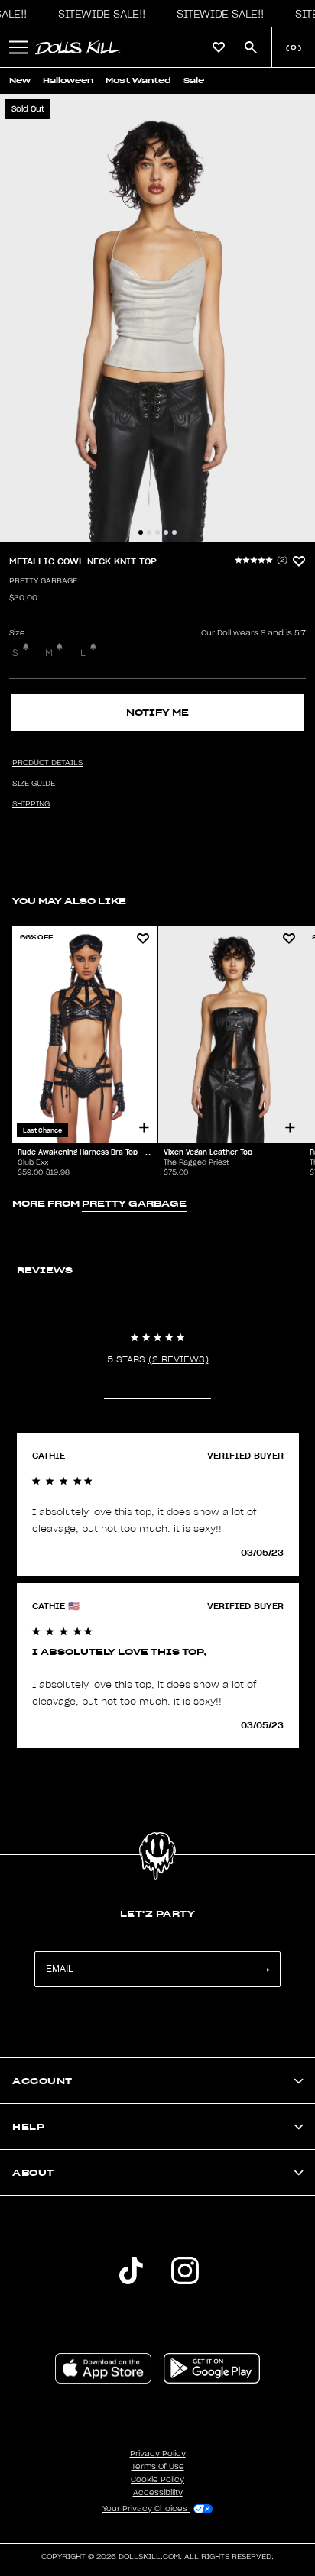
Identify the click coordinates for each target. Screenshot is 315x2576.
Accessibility (158, 2493)
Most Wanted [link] (138, 81)
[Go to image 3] (157, 532)
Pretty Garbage (43, 581)
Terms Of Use (158, 2467)
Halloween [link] (68, 81)
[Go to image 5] (174, 532)
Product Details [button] (47, 763)
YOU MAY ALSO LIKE (69, 901)
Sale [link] (194, 81)
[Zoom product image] (157, 318)
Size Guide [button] (34, 784)
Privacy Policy (158, 2454)
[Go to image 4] (166, 532)
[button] (98, 14)
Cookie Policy (157, 2480)
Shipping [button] (31, 804)
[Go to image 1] (141, 532)
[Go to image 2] (149, 532)
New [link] (20, 81)
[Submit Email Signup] (264, 1969)
